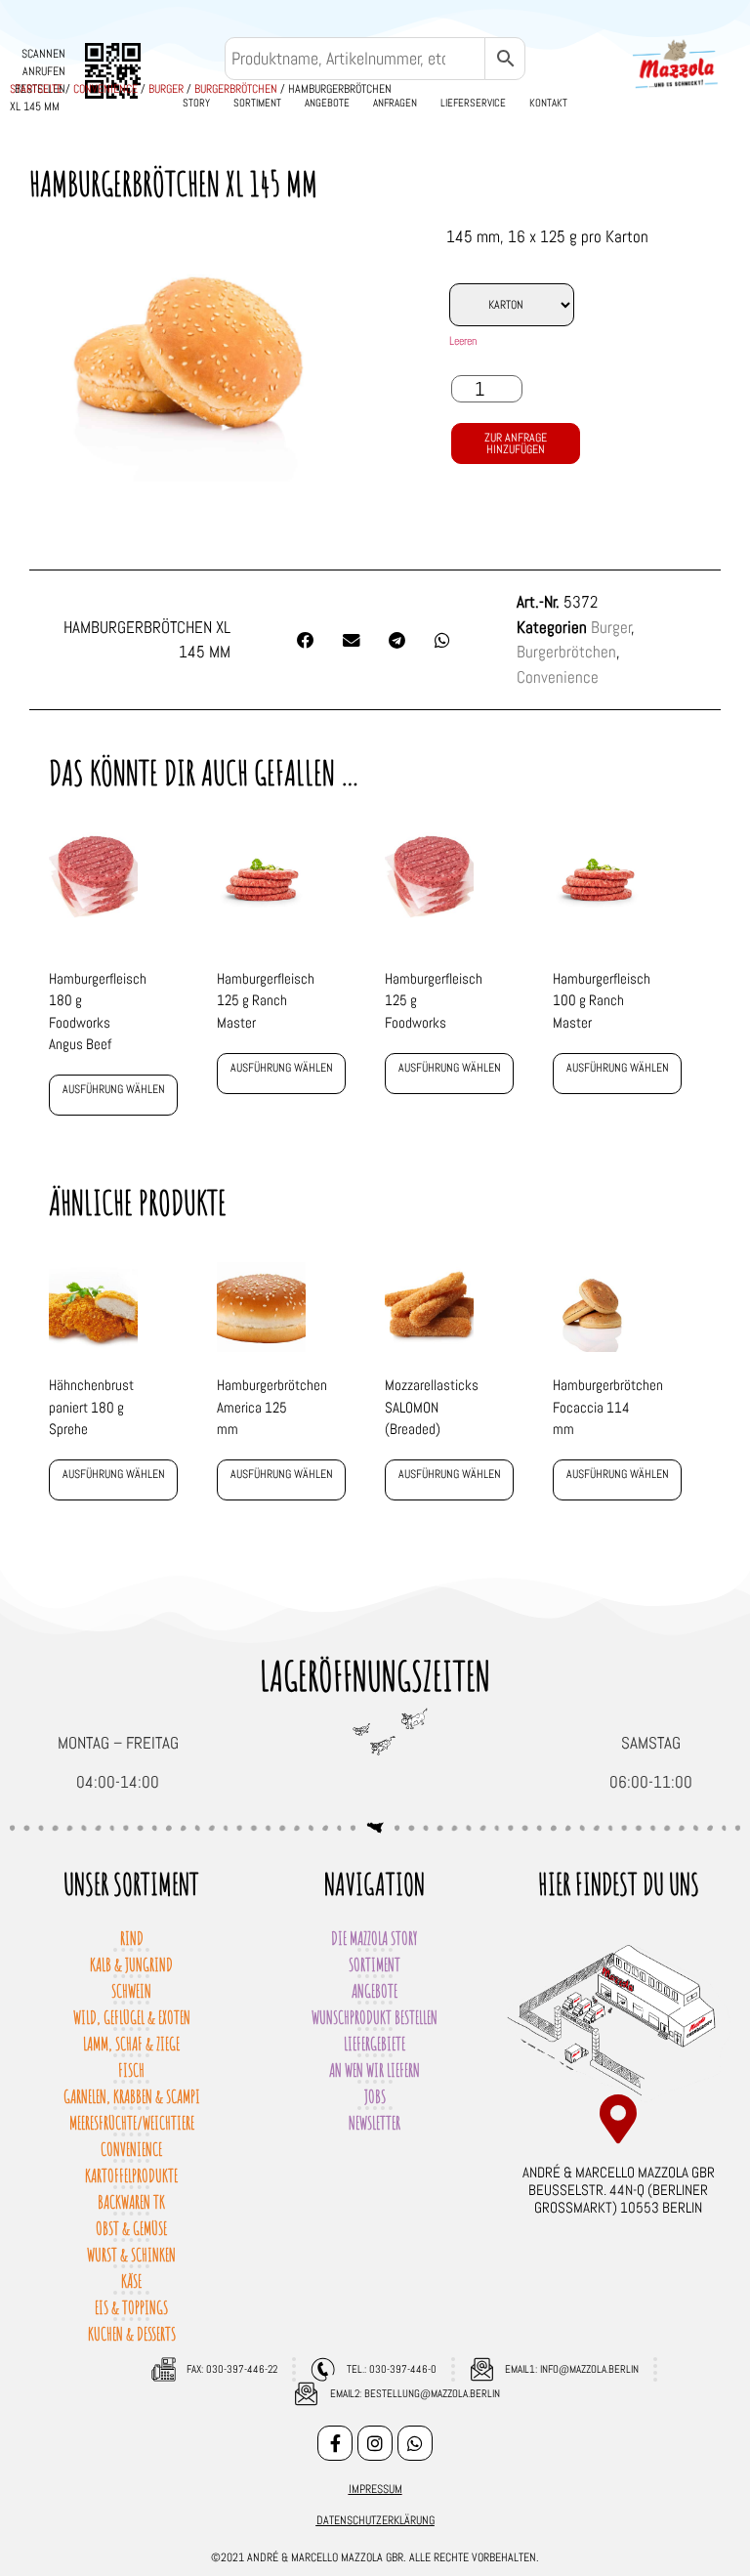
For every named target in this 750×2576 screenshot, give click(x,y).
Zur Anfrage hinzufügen (516, 443)
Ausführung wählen (114, 1089)
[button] (306, 641)
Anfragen (395, 103)
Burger (166, 89)
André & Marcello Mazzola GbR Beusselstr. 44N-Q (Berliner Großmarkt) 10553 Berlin (619, 2190)
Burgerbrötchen (236, 89)
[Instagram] (375, 2443)
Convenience (105, 89)
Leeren (463, 341)
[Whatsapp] (415, 2443)
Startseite (36, 89)
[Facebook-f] (335, 2443)
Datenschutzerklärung (375, 2520)
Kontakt (548, 103)
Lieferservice (473, 103)
